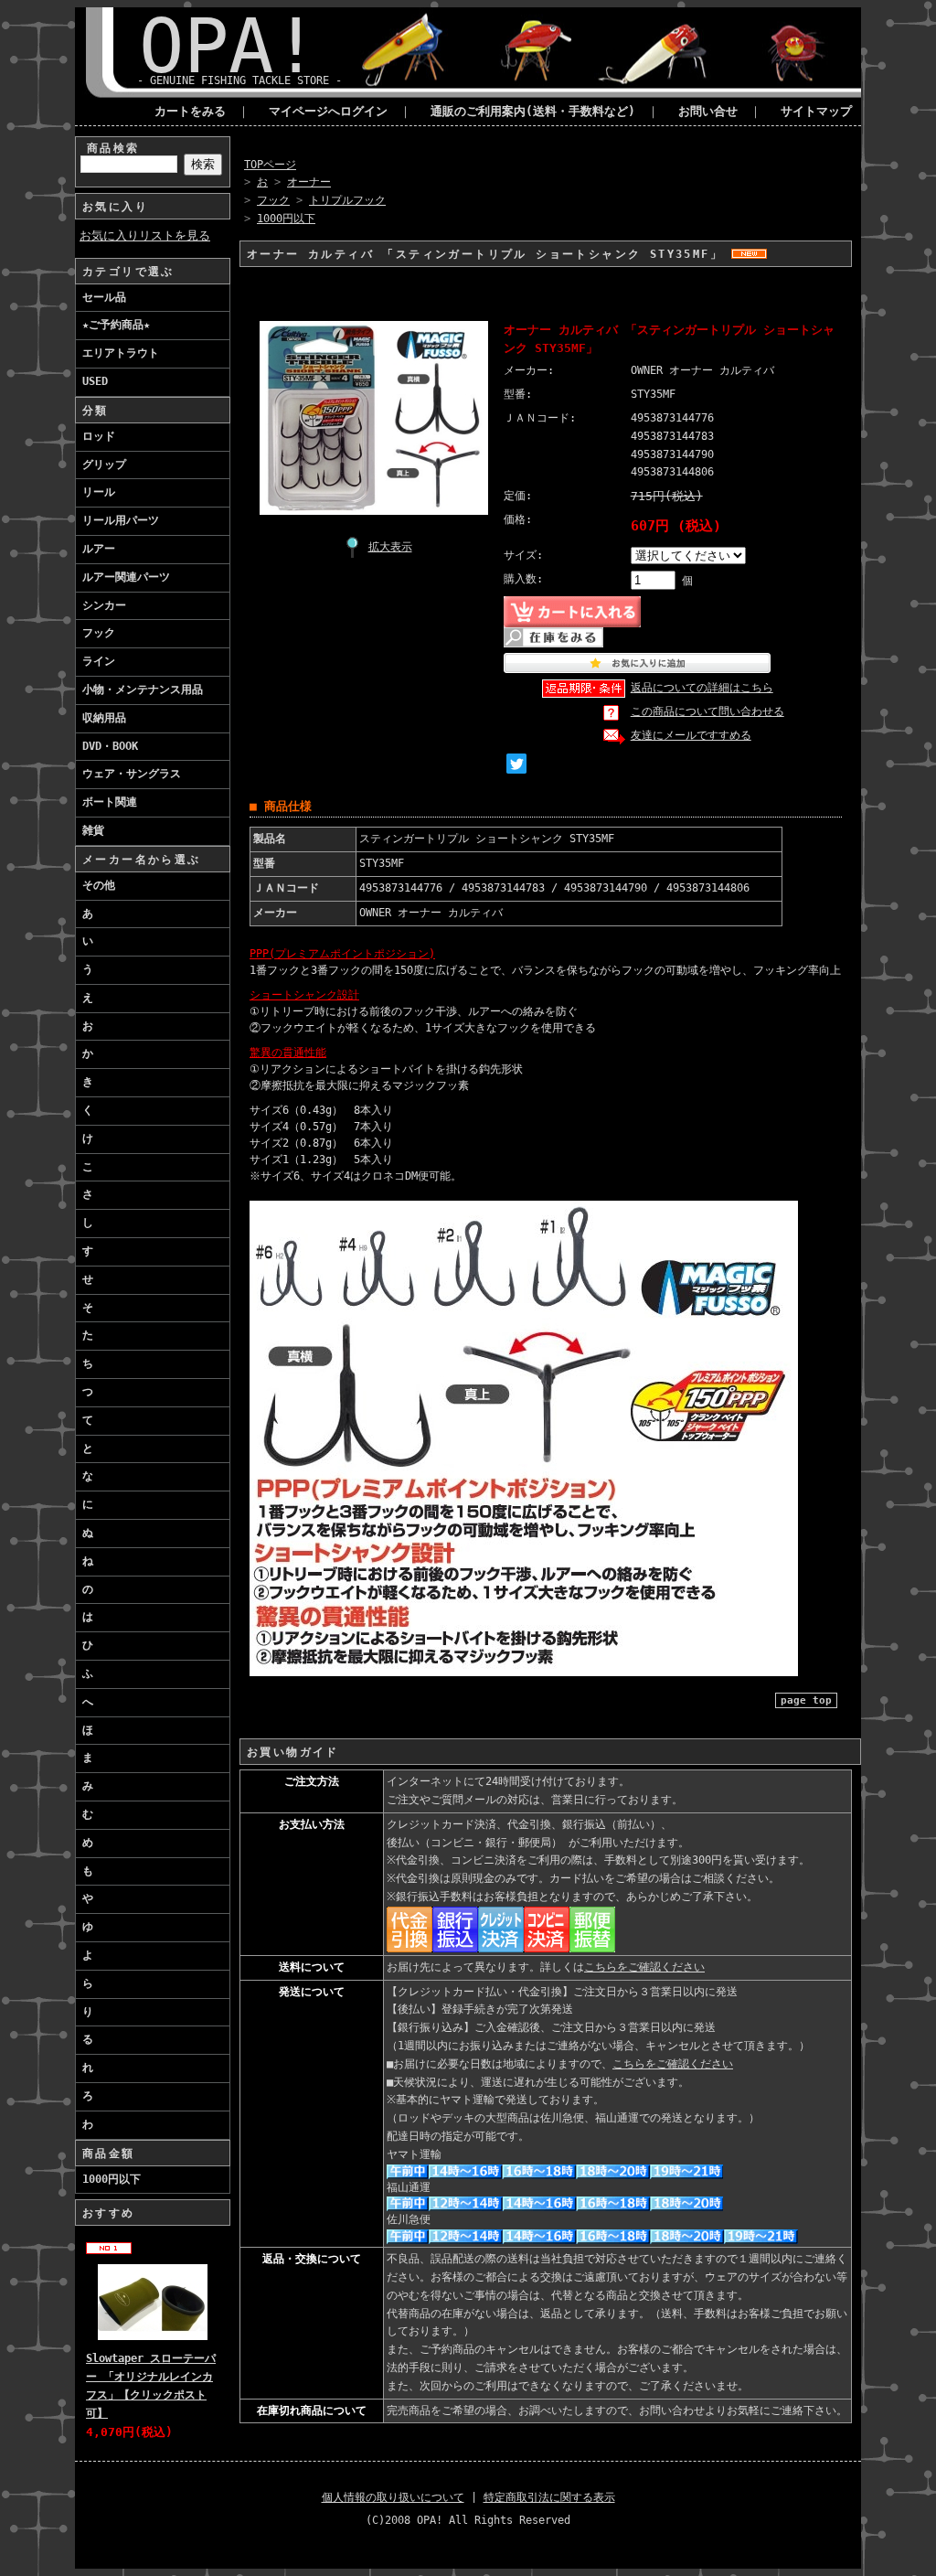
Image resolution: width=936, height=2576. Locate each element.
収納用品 (104, 718)
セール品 (104, 297)
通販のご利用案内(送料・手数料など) (533, 111)
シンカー (104, 605)
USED (95, 381)
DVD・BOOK (110, 746)
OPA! (229, 46)
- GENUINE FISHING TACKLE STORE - (239, 80)
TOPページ (270, 165)
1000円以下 (112, 2179)
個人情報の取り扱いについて (393, 2497)
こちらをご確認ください (644, 1967)
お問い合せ (708, 111)
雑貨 (93, 830)
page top (806, 1700)
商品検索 (113, 148)
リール (99, 492)
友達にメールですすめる (691, 735)
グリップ (104, 465)
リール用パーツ (121, 520)
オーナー (309, 182)
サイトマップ (816, 111)
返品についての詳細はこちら (702, 688)
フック (99, 633)
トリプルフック (347, 200)
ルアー (99, 549)
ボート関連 (110, 802)
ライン (99, 661)
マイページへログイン (328, 111)
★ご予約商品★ (116, 325)
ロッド (99, 436)
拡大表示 (390, 547)
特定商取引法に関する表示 (549, 2497)
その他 (99, 885)
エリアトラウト (121, 353)
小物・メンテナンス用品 (143, 689)
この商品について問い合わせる (707, 711)
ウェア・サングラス (132, 774)
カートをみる (190, 111)
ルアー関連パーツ (126, 577)
